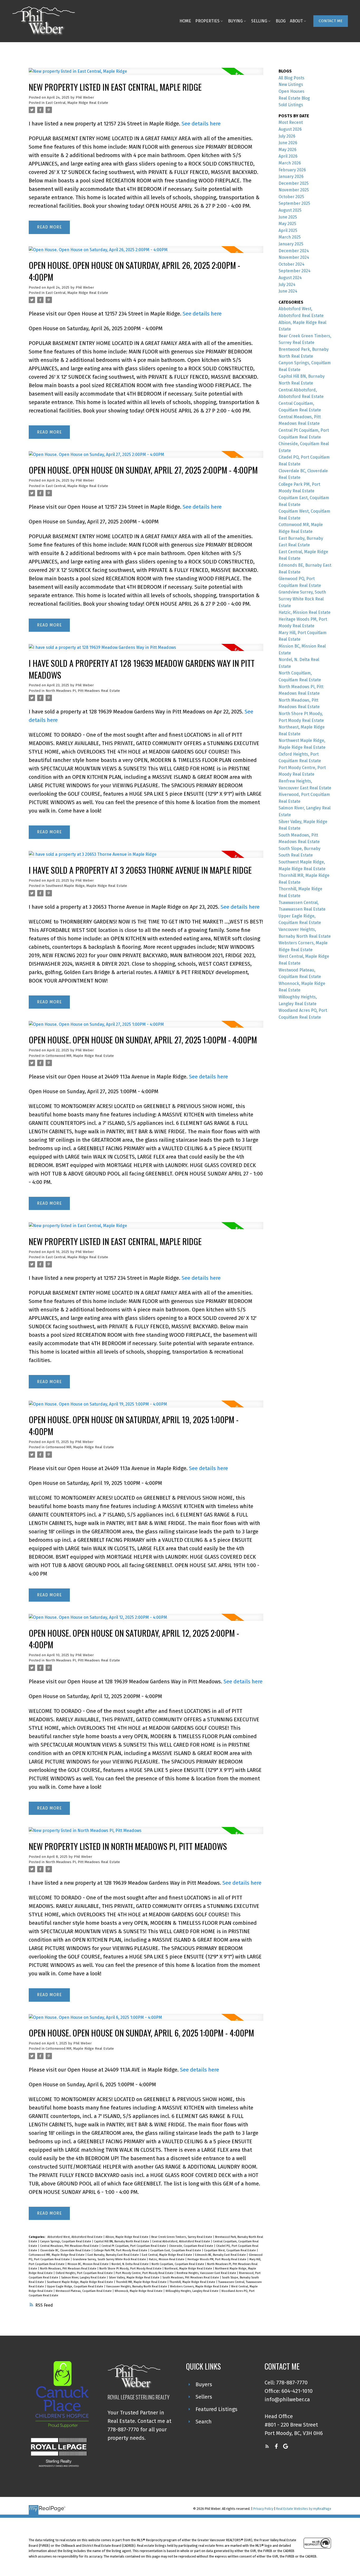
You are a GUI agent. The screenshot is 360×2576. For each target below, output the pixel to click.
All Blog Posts (291, 78)
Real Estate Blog (294, 98)
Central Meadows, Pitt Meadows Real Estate (70, 2246)
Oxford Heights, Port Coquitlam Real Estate (85, 2273)
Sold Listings (291, 105)
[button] (331, 21)
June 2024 (288, 291)
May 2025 (287, 224)
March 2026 (290, 163)
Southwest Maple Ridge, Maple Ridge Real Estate (86, 886)
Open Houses (291, 91)
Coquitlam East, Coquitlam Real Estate (176, 2250)
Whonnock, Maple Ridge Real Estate (139, 2291)
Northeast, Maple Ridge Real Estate (189, 2269)
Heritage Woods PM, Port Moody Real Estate (217, 2259)
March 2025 (290, 237)
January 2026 (291, 176)
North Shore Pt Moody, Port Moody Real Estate (131, 2269)
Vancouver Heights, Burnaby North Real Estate (137, 2286)
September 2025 (294, 203)
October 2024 (291, 264)
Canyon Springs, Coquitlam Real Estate (66, 2241)
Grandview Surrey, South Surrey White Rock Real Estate (110, 2259)
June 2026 (288, 143)
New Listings (291, 84)
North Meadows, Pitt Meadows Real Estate (69, 2269)
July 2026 (287, 136)
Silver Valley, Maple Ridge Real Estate (135, 2278)
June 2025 (288, 217)
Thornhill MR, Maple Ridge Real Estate (142, 2282)
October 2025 (291, 197)
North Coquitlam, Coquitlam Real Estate (178, 2264)
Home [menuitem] (185, 21)
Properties (207, 21)
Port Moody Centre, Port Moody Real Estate (145, 2273)
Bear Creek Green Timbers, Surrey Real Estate (182, 2237)
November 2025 (294, 190)
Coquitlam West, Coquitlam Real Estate (230, 2250)
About (296, 21)
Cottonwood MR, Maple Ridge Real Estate (80, 1056)
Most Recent (291, 122)
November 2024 (294, 257)
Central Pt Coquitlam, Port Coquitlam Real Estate (134, 2246)
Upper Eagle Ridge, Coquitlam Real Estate (76, 2286)
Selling (259, 21)
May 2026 (288, 150)
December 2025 (294, 183)
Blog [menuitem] (281, 21)
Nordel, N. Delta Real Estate (130, 2264)
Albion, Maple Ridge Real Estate (127, 2237)
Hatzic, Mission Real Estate (167, 2259)
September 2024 (295, 271)
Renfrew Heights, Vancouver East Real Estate (207, 2273)
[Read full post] (146, 74)
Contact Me (331, 21)
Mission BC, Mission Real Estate (88, 2264)
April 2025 (288, 230)
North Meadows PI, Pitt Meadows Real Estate (83, 691)
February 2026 (292, 170)
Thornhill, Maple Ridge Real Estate (193, 2282)
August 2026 (290, 129)
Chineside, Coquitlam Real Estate (191, 2246)
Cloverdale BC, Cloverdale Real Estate (66, 2250)
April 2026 (288, 156)
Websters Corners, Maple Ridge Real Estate (200, 2286)
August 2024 (290, 278)
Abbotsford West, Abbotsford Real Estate (75, 2237)
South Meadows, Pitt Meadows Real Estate (191, 2278)
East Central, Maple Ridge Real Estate (77, 103)
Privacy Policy (263, 2509)
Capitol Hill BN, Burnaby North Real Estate (122, 2241)
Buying (235, 21)
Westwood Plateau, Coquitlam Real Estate (84, 2291)
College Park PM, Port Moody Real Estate (121, 2250)
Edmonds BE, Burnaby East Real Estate (221, 2255)
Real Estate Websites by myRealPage (304, 2509)
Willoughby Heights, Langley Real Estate (192, 2291)
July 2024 (287, 285)
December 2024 (294, 251)
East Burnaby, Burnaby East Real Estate (114, 2255)
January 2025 (291, 244)
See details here (201, 124)
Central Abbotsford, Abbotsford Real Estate (181, 2241)
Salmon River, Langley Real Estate (84, 2278)
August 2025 (290, 210)
